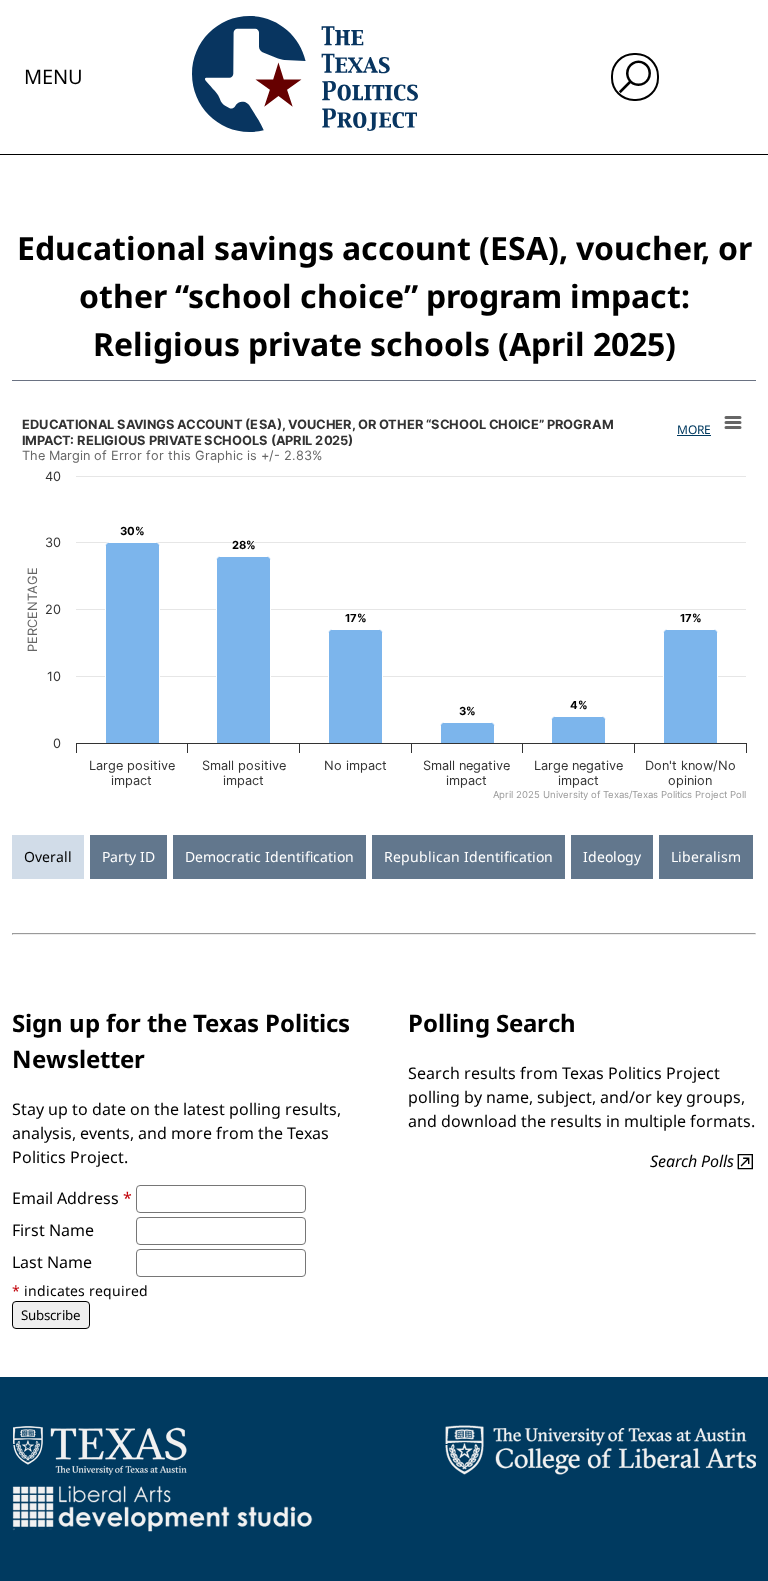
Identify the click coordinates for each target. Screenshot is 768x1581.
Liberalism (706, 856)
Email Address (72, 1198)
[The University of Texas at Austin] (99, 1450)
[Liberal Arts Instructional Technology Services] (162, 1508)
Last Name (52, 1262)
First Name (53, 1230)
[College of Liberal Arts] (600, 1450)
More (694, 429)
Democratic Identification (269, 856)
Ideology (612, 856)
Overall (48, 856)
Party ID (128, 856)
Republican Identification (468, 856)
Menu (53, 76)
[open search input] (635, 77)
